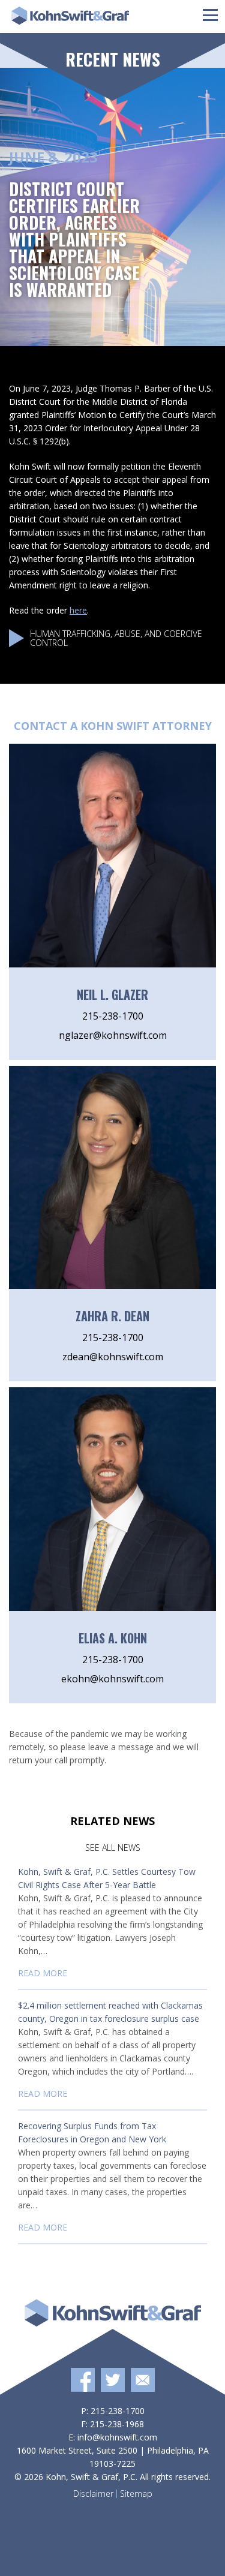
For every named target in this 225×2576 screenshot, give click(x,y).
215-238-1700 (113, 1016)
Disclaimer (93, 2494)
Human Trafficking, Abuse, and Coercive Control (116, 638)
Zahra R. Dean (112, 1316)
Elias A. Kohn (113, 1638)
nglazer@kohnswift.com (113, 1035)
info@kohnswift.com (117, 2437)
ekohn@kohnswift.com (112, 1679)
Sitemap (136, 2494)
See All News (113, 1848)
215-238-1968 (117, 2424)
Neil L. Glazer (112, 994)
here (78, 610)
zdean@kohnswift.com (113, 1357)
